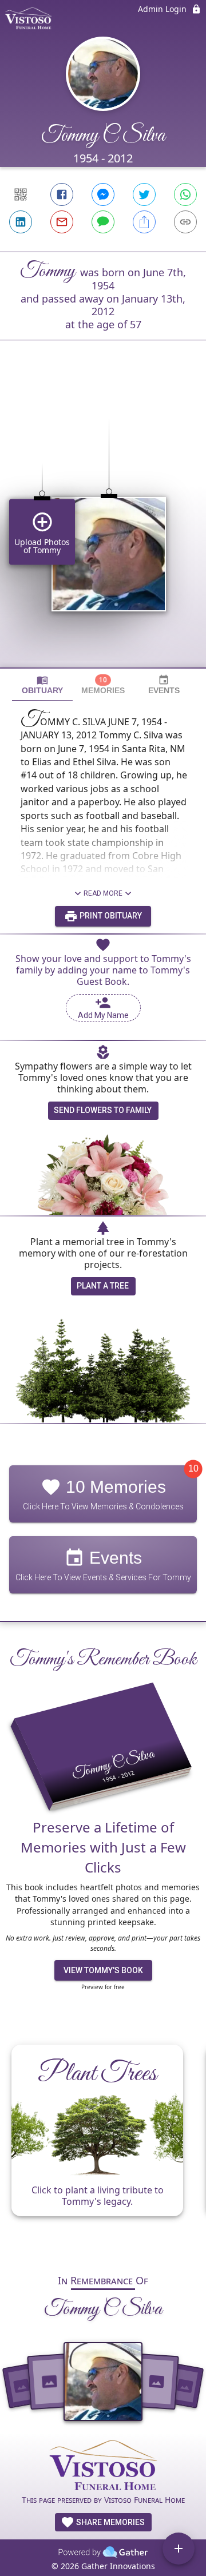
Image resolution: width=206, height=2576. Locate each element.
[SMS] (103, 222)
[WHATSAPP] (185, 194)
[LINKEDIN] (21, 222)
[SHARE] (144, 222)
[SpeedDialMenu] (179, 2549)
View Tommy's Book (103, 1970)
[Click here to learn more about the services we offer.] (103, 2466)
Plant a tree (103, 1286)
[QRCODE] (21, 194)
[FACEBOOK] (62, 194)
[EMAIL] (62, 222)
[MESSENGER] (103, 194)
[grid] (103, 523)
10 (193, 1468)
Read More (103, 893)
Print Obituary (110, 916)
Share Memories (110, 2522)
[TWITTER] (144, 194)
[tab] (42, 685)
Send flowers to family (103, 1110)
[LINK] (185, 222)
